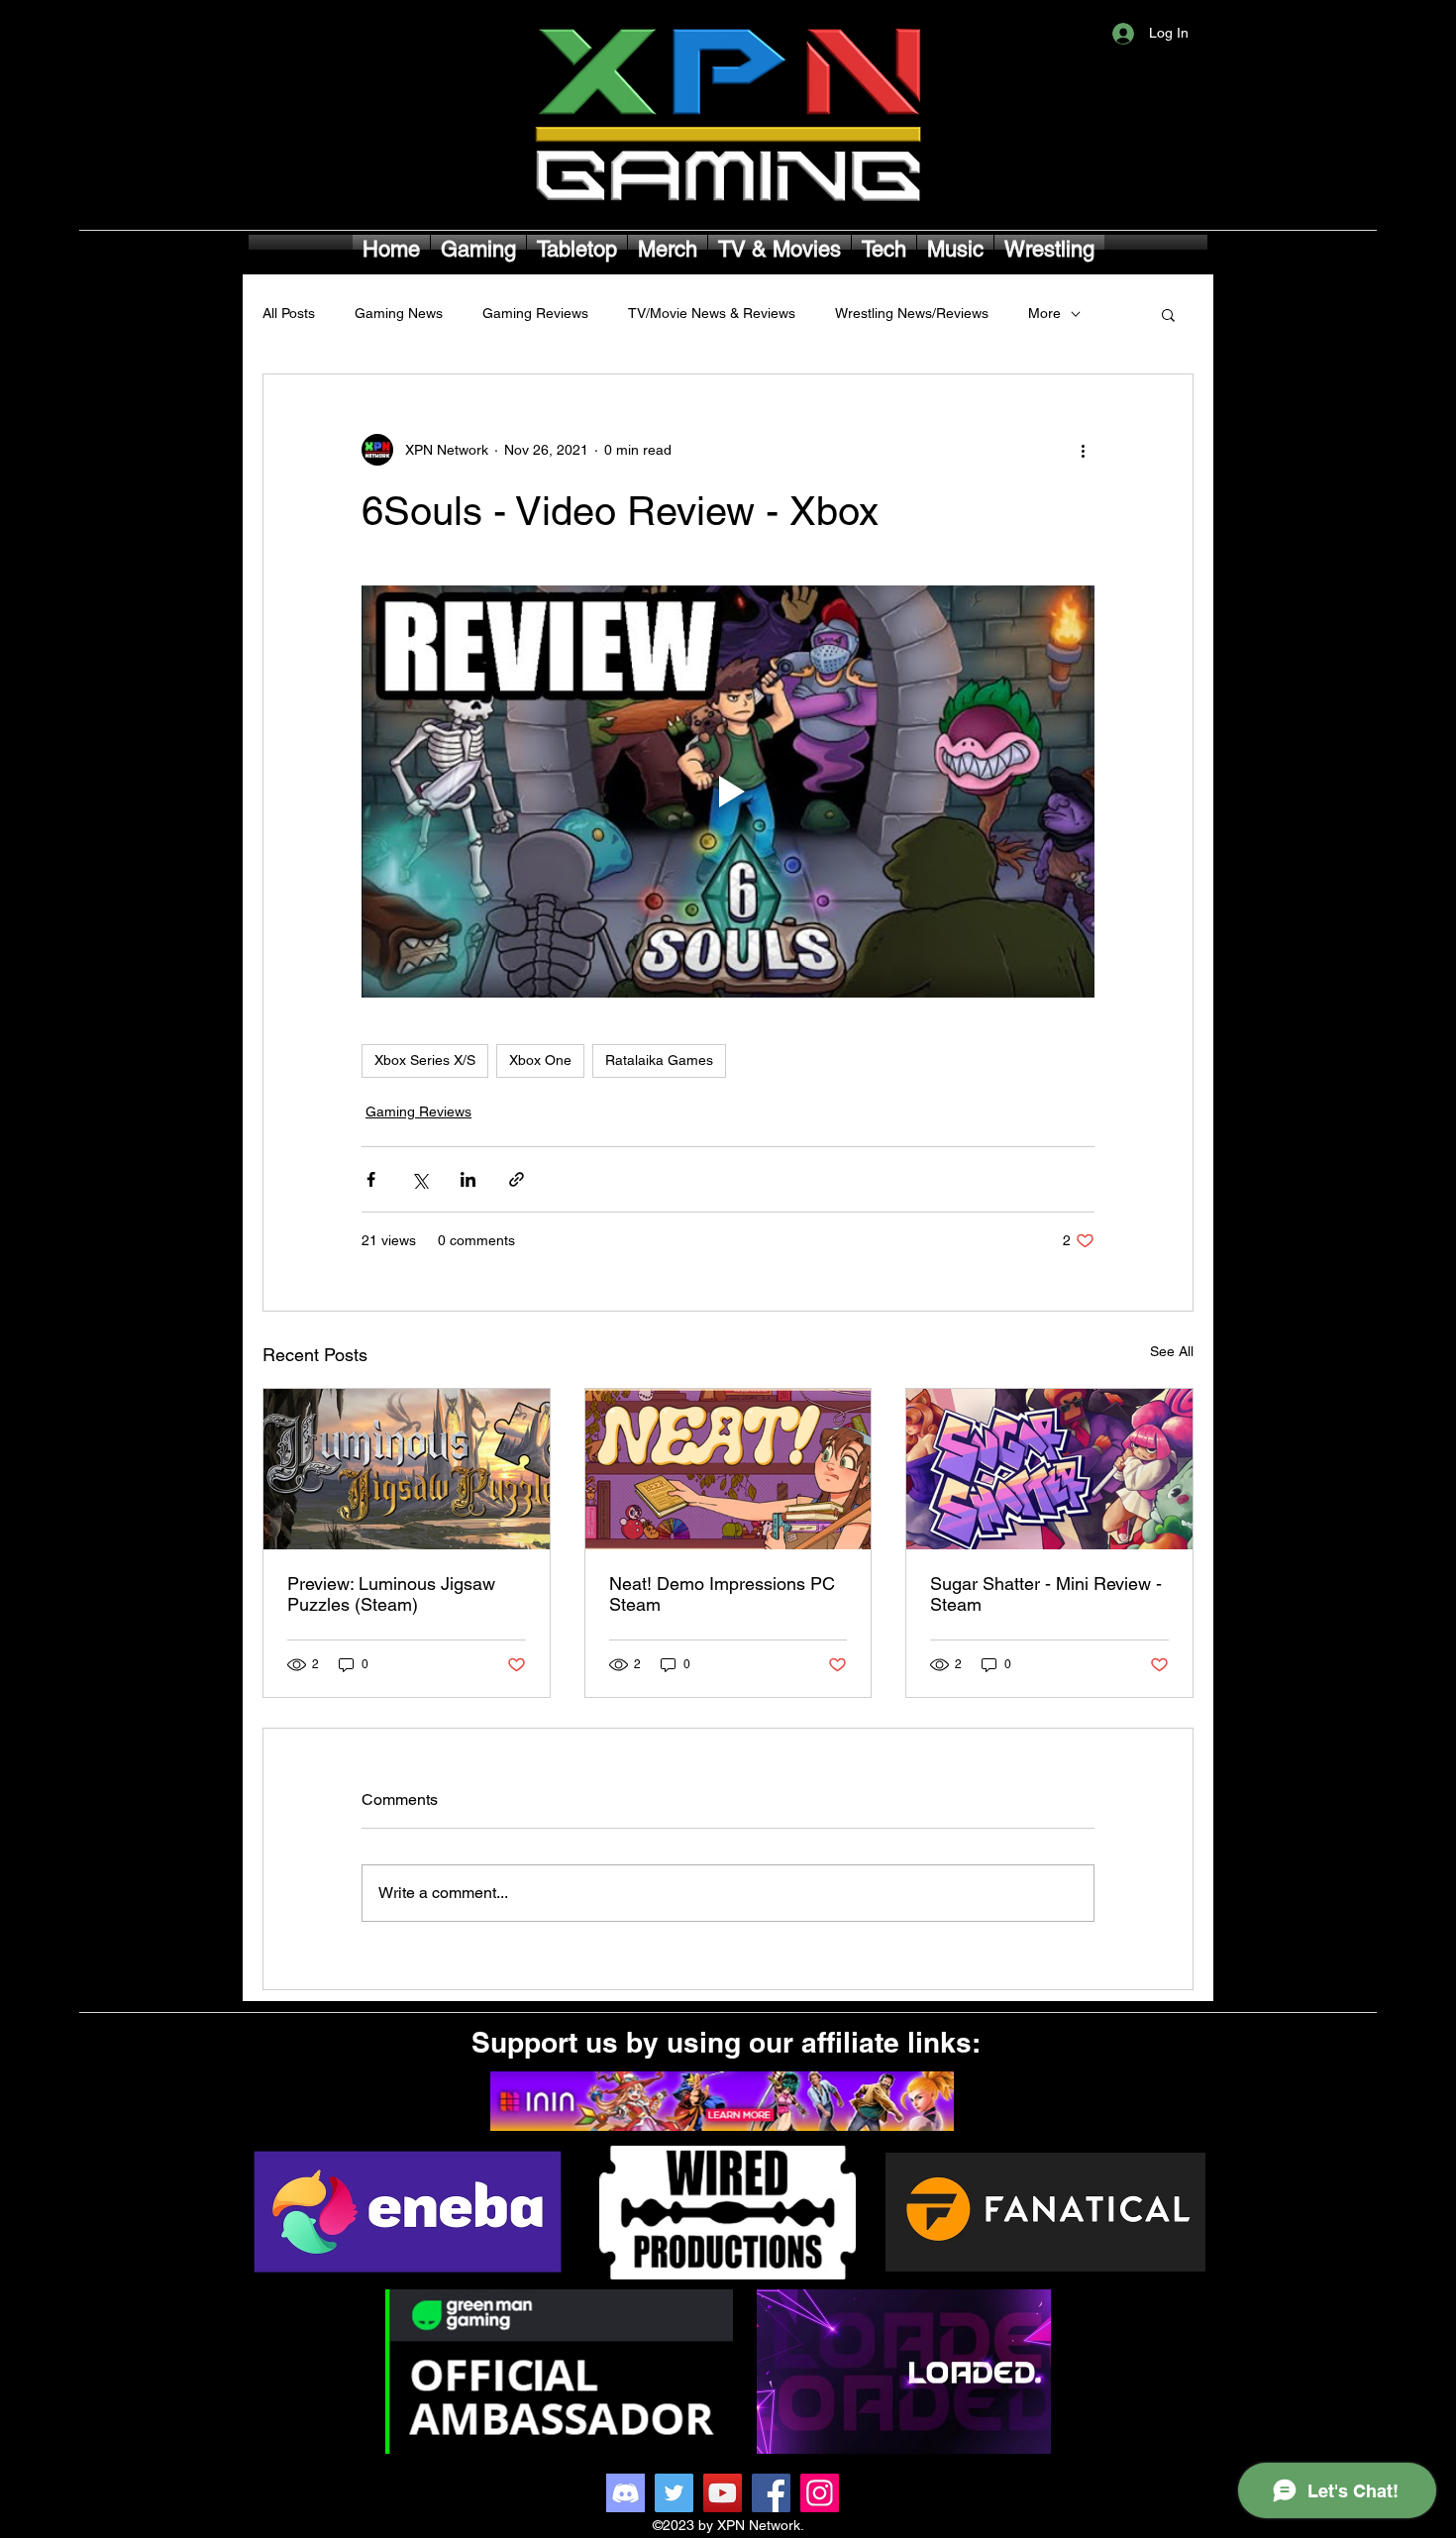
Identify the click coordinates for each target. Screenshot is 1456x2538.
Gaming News (399, 313)
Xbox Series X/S (425, 1060)
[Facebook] (771, 2493)
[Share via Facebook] (371, 1179)
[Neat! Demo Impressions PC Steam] (728, 1469)
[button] (1168, 314)
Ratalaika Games (659, 1060)
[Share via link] (517, 1179)
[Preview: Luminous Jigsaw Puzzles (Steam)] (407, 1469)
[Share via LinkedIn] (468, 1179)
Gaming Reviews (535, 313)
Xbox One (540, 1060)
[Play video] (728, 792)
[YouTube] (723, 2493)
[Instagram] (820, 2493)
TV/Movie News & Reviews (712, 313)
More (1044, 313)
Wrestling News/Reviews (912, 313)
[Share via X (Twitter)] (419, 1179)
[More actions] (1083, 450)
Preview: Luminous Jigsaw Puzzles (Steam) (391, 1594)
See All (1172, 1351)
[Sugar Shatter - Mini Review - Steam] (1049, 1469)
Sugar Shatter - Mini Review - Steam (1046, 1594)
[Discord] (625, 2493)
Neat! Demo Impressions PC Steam (722, 1594)
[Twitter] (674, 2493)
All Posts (289, 313)
